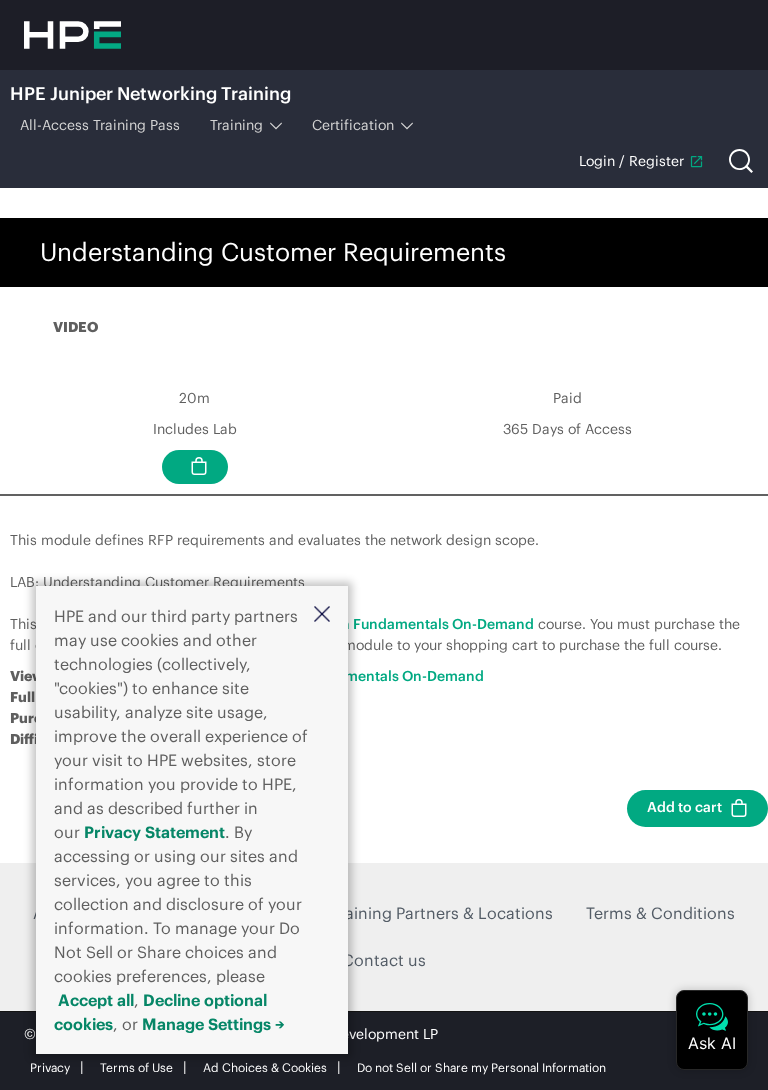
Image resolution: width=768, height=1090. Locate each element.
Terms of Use (136, 1067)
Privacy (50, 1067)
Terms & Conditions (660, 913)
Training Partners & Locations (442, 913)
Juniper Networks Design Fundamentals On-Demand (358, 624)
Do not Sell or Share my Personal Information (481, 1067)
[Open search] (741, 161)
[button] (322, 614)
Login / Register (631, 161)
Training (236, 125)
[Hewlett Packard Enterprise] (72, 35)
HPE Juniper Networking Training (150, 93)
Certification (353, 125)
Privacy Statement (154, 832)
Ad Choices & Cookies (265, 1067)
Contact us (384, 960)
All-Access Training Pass (100, 125)
